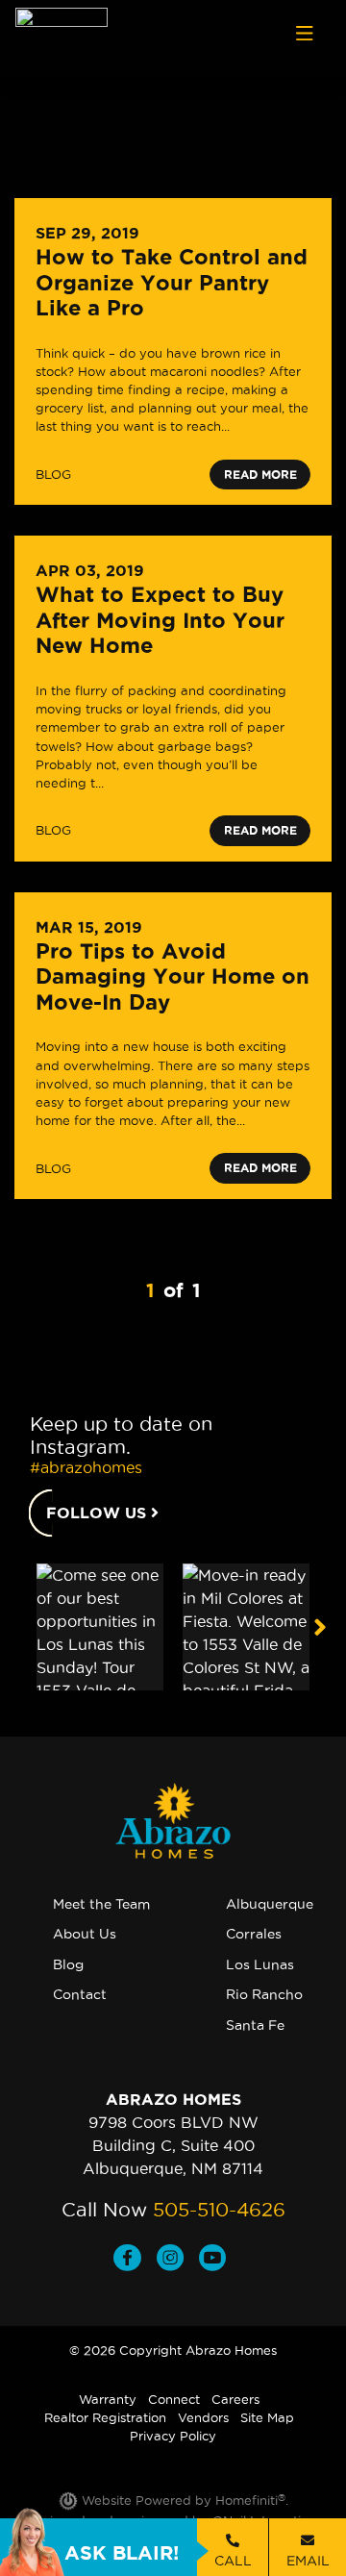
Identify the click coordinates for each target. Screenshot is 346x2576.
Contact (80, 1994)
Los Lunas (260, 1964)
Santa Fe (255, 2025)
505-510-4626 (219, 2210)
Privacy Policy (173, 2436)
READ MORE (260, 475)
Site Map (267, 2417)
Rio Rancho (264, 1994)
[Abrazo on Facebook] (135, 2260)
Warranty (108, 2399)
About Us (85, 1934)
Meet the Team (101, 1904)
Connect (174, 2399)
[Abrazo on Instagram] (178, 2260)
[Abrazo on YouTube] (216, 2260)
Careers (235, 2399)
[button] (320, 1627)
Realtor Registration (105, 2417)
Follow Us (99, 1513)
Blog (68, 1964)
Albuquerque (270, 1904)
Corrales (254, 1934)
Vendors (203, 2417)
